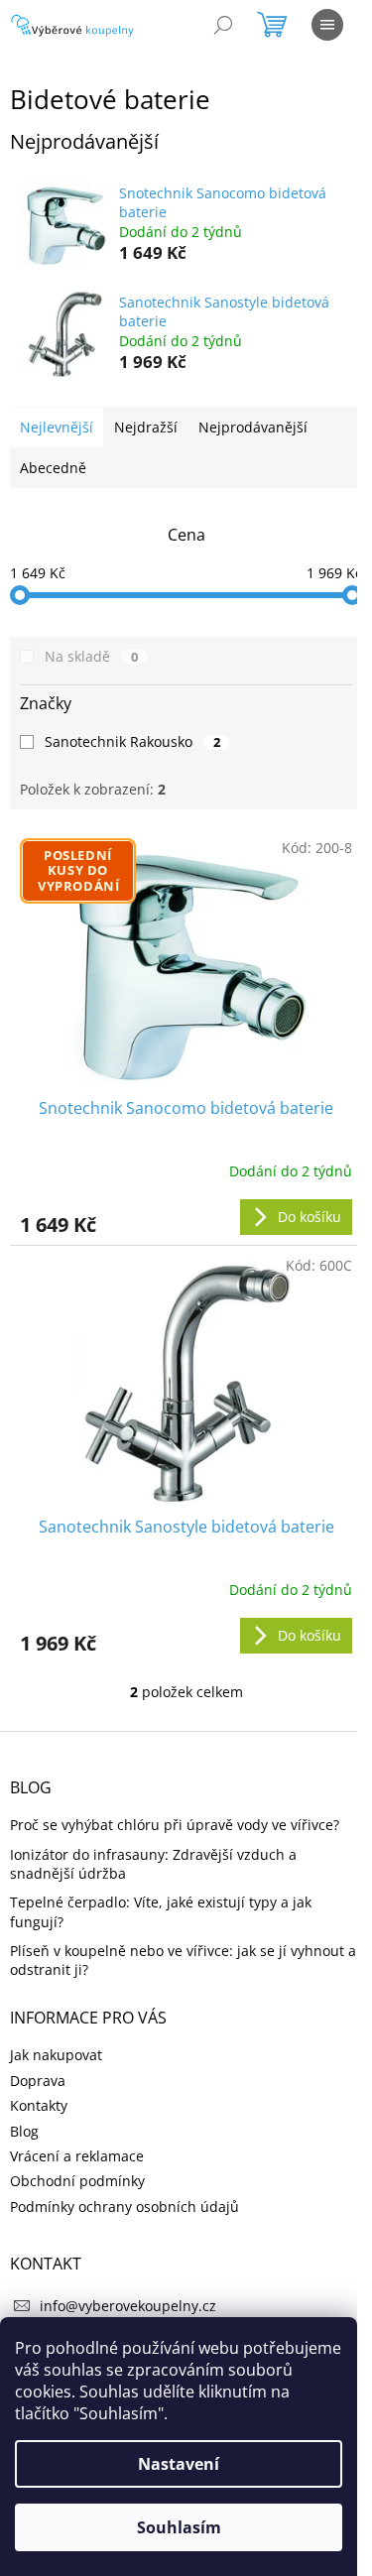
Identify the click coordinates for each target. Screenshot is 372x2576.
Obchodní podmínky (77, 2181)
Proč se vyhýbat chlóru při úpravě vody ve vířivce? (175, 1825)
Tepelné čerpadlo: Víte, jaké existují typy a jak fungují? (161, 1911)
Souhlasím (179, 2527)
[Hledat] (223, 25)
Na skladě (91, 656)
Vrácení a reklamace (77, 2156)
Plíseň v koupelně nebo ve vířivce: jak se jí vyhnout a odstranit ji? (183, 1960)
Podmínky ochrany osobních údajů (124, 2207)
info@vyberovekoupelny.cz (128, 2306)
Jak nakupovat (56, 2055)
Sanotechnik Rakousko (132, 741)
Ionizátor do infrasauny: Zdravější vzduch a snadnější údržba (153, 1864)
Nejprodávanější (253, 427)
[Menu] (327, 25)
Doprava (38, 2081)
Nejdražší (146, 427)
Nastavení (179, 2464)
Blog (24, 2131)
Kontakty (39, 2105)
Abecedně (53, 468)
